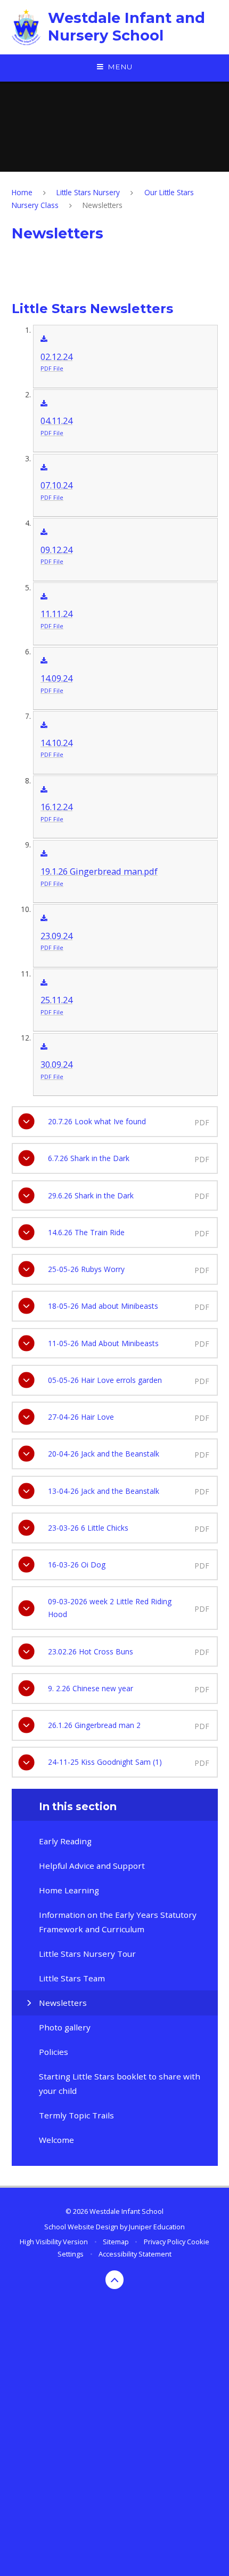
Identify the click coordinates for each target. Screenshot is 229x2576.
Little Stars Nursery (88, 192)
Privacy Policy (165, 2242)
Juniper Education (157, 2227)
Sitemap (116, 2242)
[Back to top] (115, 2280)
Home (22, 192)
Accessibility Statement (135, 2254)
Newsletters (103, 205)
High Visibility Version (54, 2242)
